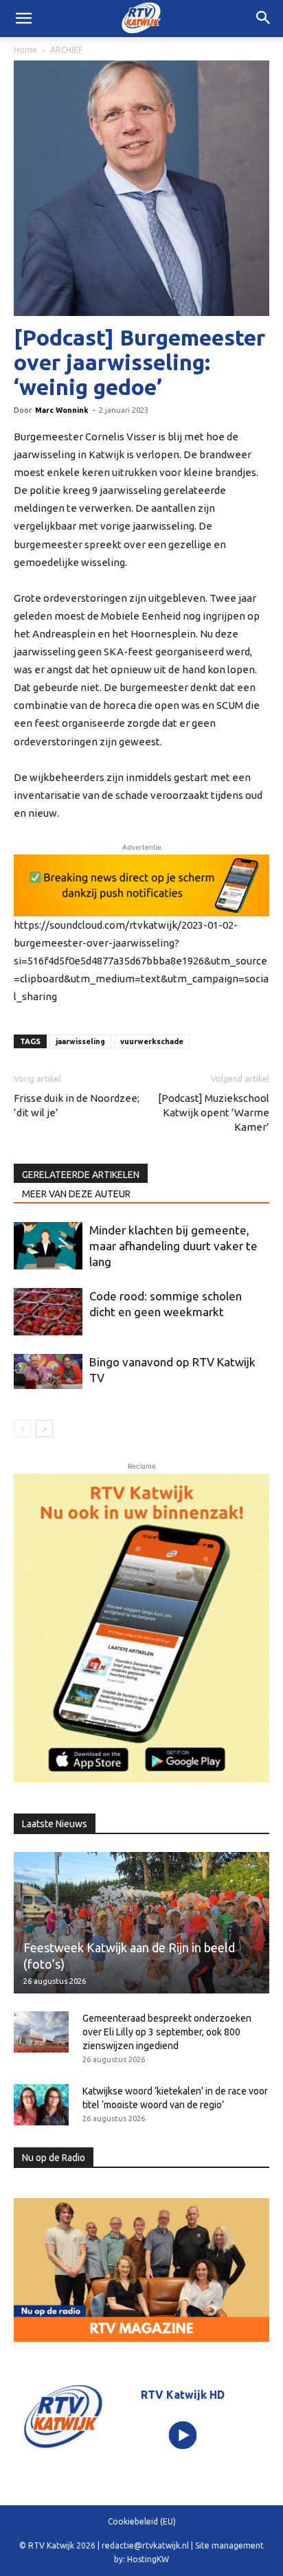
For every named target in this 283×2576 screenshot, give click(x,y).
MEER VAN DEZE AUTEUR (76, 1194)
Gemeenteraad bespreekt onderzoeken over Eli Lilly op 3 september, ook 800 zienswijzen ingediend (167, 2032)
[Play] (183, 2435)
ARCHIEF (66, 50)
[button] (264, 19)
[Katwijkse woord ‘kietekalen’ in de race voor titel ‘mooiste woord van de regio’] (41, 2105)
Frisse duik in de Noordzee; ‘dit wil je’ (77, 1105)
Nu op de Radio (54, 2158)
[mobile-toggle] (23, 19)
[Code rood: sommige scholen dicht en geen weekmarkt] (48, 1312)
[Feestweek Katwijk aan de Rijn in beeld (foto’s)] (141, 1923)
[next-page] (44, 1428)
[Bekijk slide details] (141, 885)
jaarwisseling (80, 1041)
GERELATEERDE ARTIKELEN (81, 1175)
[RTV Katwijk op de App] (141, 1628)
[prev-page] (22, 1428)
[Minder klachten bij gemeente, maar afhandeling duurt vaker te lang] (48, 1246)
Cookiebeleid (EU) (142, 2521)
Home (25, 50)
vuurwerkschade (152, 1041)
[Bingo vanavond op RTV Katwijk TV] (48, 1371)
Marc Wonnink (62, 410)
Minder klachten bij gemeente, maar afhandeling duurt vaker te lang (173, 1246)
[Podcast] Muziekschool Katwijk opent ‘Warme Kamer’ (214, 1112)
